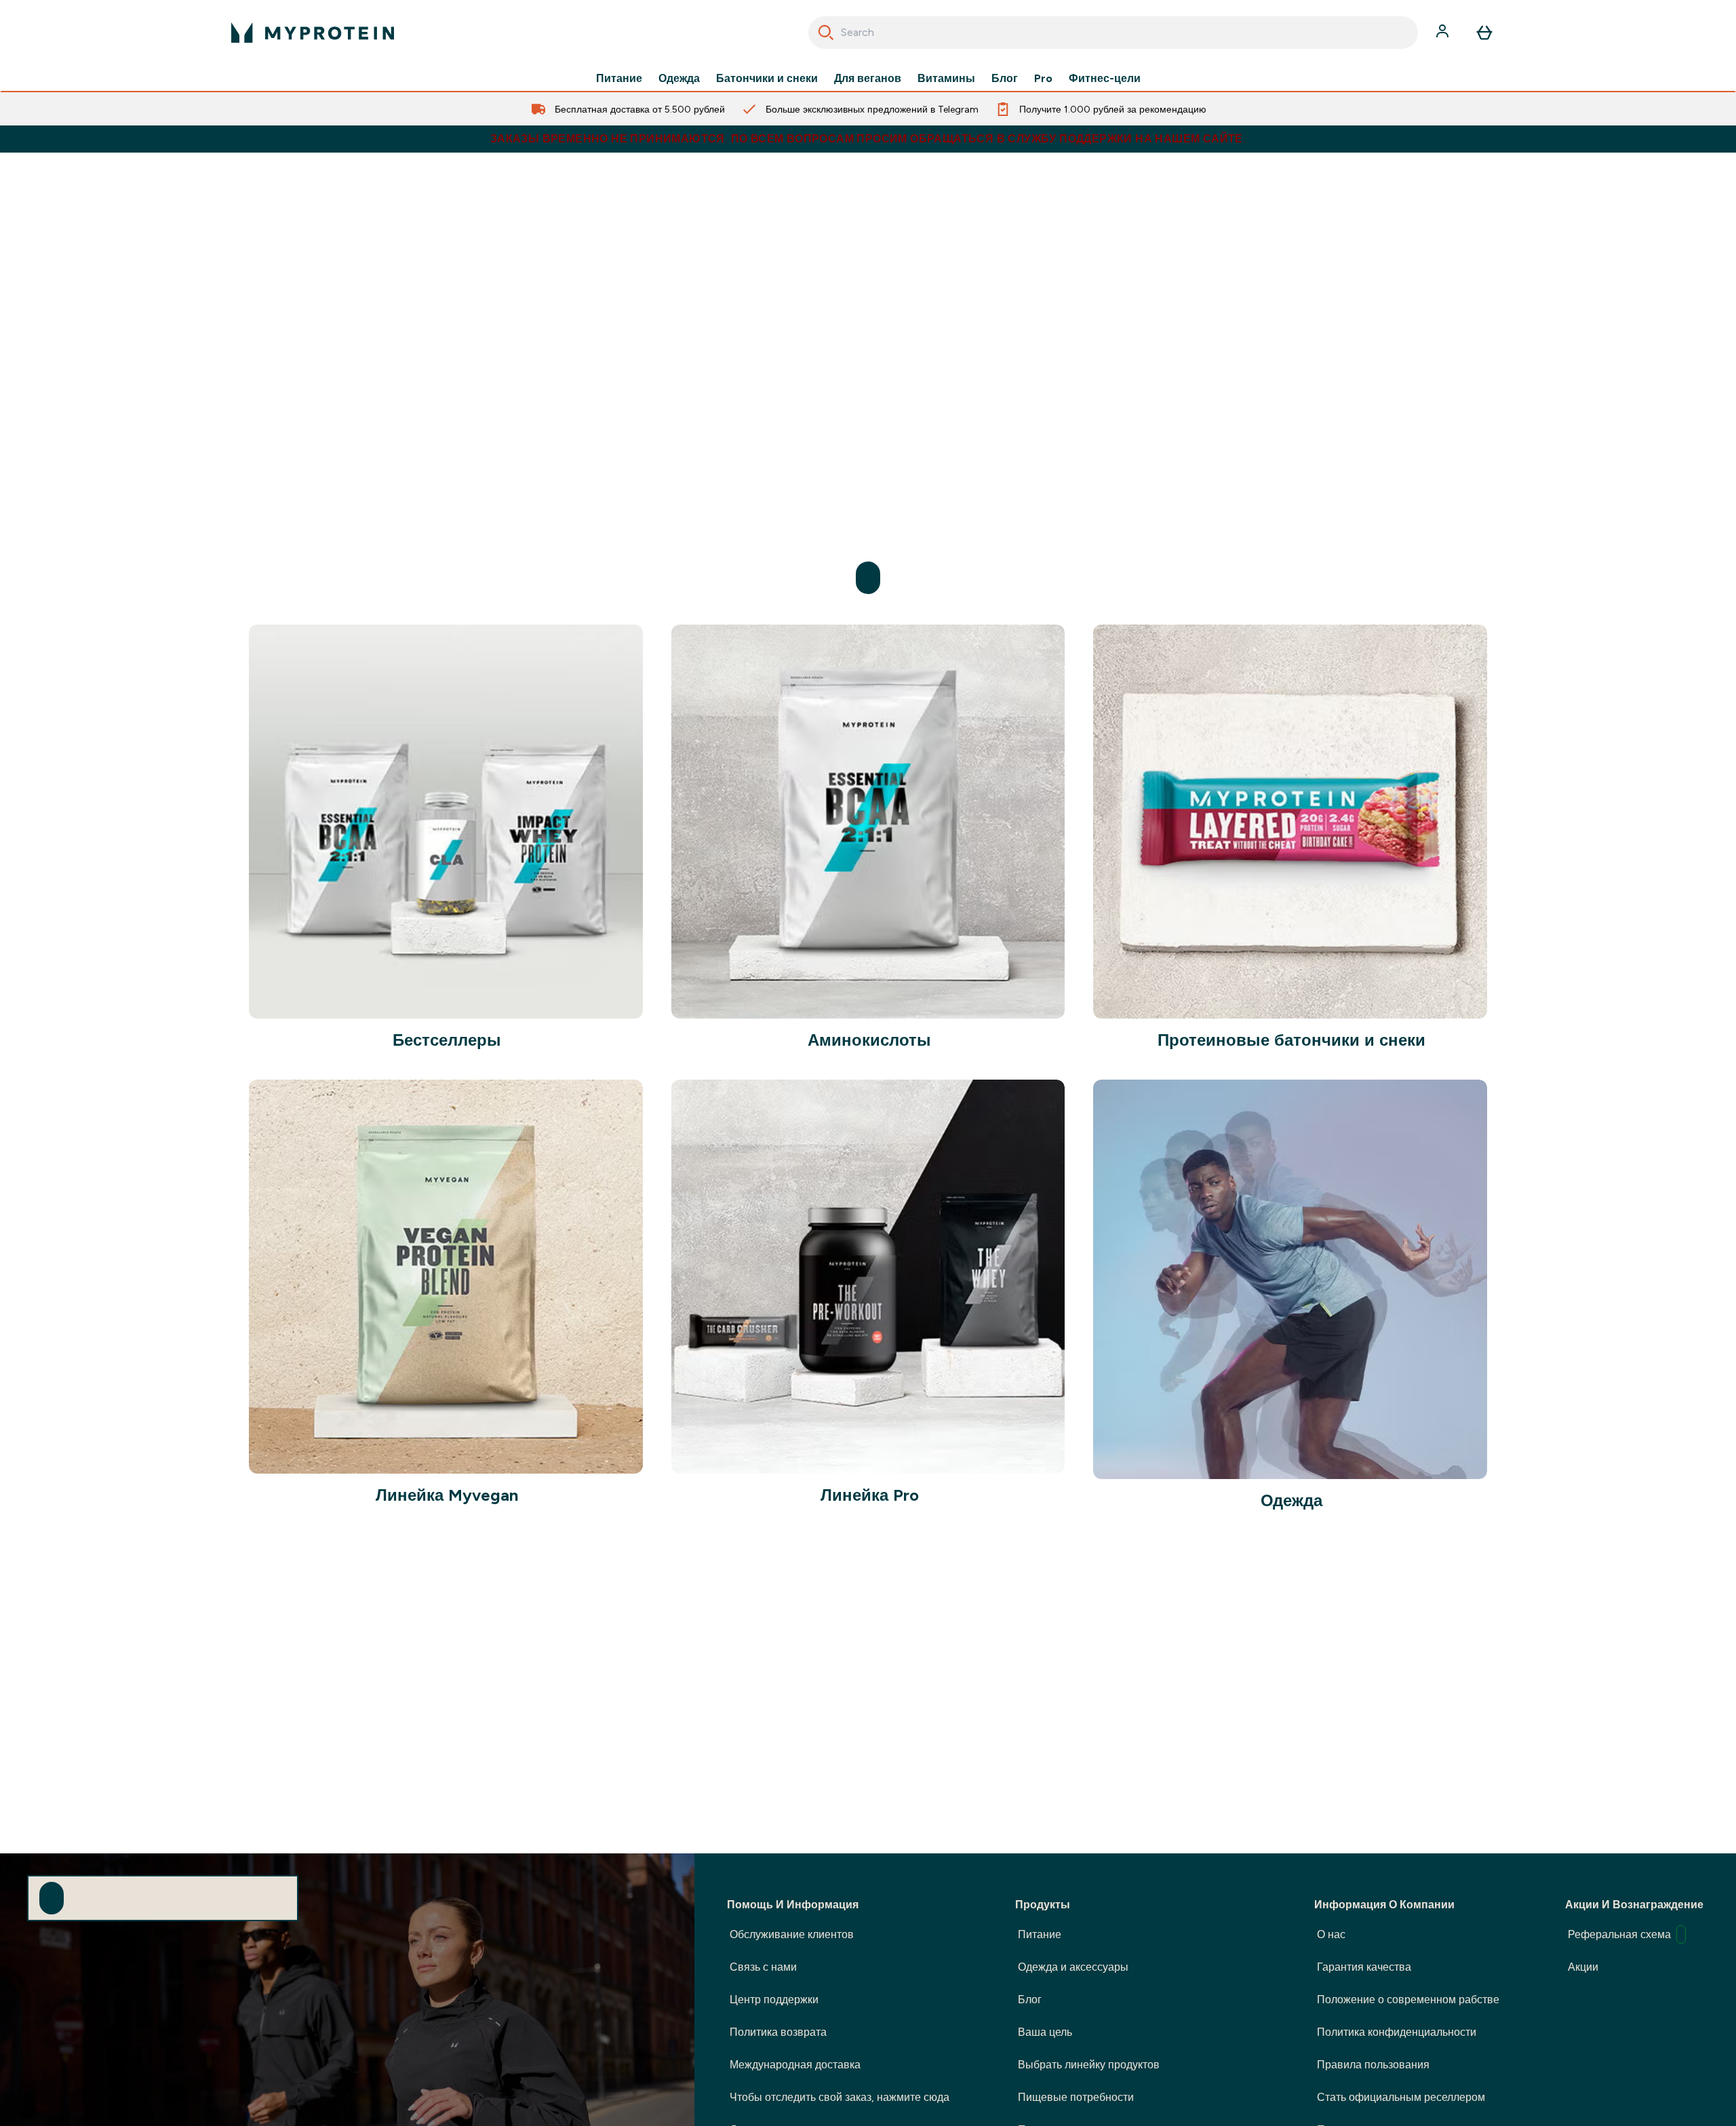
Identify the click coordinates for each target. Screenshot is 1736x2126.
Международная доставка (795, 2065)
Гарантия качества (1364, 1967)
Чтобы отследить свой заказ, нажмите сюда (840, 2097)
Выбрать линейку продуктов (1089, 2065)
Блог (1005, 79)
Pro (1043, 79)
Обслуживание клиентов (792, 1934)
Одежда (679, 79)
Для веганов (868, 79)
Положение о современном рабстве (1408, 2000)
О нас (1331, 1934)
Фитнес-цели (1105, 79)
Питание (619, 79)
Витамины (946, 79)
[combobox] (1113, 33)
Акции (1583, 1967)
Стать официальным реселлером (1401, 2097)
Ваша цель (1045, 2032)
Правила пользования (1373, 2065)
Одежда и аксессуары (1073, 1967)
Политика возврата (778, 2032)
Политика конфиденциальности (1397, 2032)
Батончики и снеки (767, 79)
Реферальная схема (1619, 1934)
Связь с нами (763, 1967)
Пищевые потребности (1076, 2097)
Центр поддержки (774, 2000)
